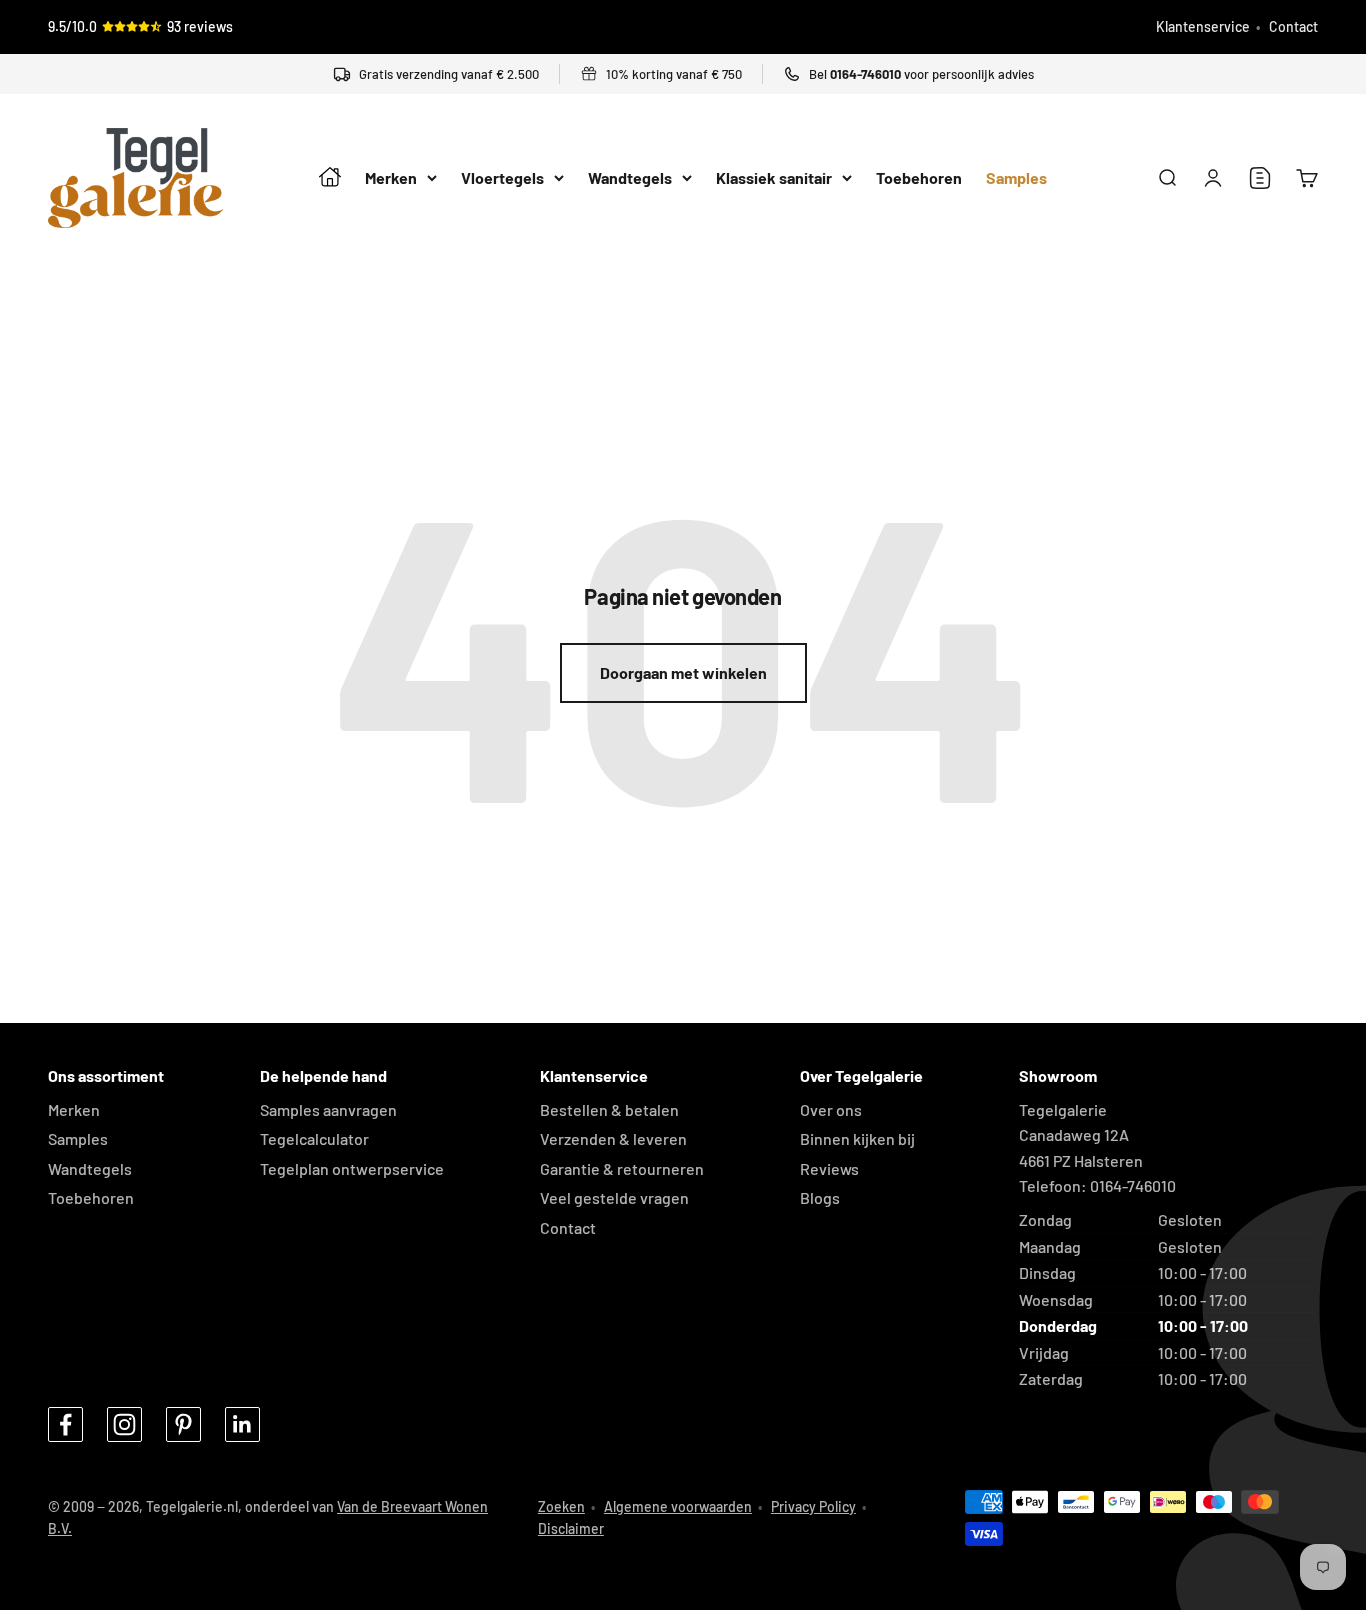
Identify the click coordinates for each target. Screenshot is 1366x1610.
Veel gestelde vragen (614, 1197)
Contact (1293, 26)
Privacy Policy (813, 1506)
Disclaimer (571, 1528)
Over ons (831, 1109)
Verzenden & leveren (613, 1138)
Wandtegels (630, 178)
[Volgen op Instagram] (124, 1424)
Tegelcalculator (314, 1138)
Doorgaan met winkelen (683, 672)
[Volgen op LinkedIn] (242, 1424)
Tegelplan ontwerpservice (352, 1168)
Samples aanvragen (328, 1109)
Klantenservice (1203, 26)
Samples (1016, 178)
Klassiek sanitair (774, 178)
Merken (391, 178)
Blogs (820, 1197)
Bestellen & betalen (609, 1109)
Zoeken (561, 1506)
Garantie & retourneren (622, 1168)
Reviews (829, 1168)
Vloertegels (502, 178)
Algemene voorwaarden (678, 1506)
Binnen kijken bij (857, 1138)
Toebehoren (919, 178)
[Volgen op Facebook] (65, 1424)
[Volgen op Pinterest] (183, 1424)
